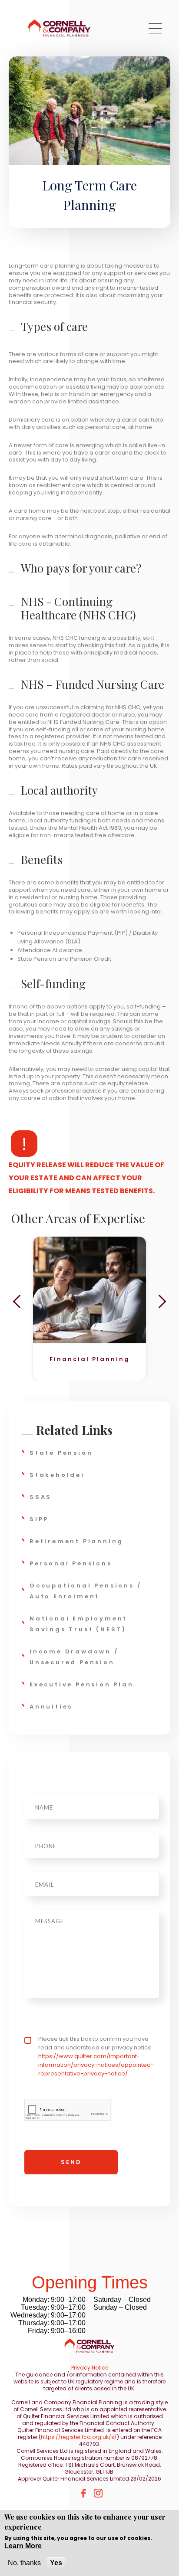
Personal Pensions (71, 1563)
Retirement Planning (76, 1541)
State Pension (61, 1453)
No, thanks (24, 2563)
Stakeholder (58, 1475)
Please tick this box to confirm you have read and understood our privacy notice (96, 2056)
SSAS (41, 1497)
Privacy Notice (90, 2368)
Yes (56, 2563)
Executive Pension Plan (82, 1684)
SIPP (39, 1519)
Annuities (51, 1707)
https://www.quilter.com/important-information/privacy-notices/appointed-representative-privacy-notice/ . (96, 2065)
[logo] (59, 28)
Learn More (23, 2546)
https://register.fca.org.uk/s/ (79, 2437)
